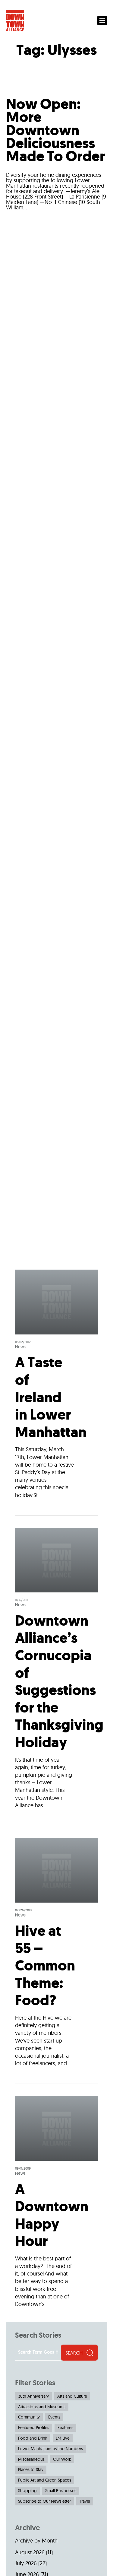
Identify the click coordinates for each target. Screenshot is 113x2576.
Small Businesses (61, 2491)
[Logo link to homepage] (15, 21)
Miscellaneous (31, 2459)
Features (65, 2428)
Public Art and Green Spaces (45, 2480)
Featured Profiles (34, 2428)
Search (74, 2353)
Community (29, 2417)
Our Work (62, 2459)
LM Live (63, 2438)
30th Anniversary (33, 2396)
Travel (85, 2501)
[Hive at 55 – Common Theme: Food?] (56, 1955)
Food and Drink (33, 2438)
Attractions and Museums (42, 2407)
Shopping (27, 2491)
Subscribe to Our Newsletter (44, 2501)
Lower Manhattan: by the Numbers (50, 2449)
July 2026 (26, 2563)
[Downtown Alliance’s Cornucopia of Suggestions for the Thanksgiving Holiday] (56, 1671)
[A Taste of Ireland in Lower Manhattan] (56, 1392)
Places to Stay (31, 2469)
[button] (102, 21)
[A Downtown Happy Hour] (56, 2198)
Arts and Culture (72, 2396)
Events (54, 2417)
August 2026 (30, 2552)
